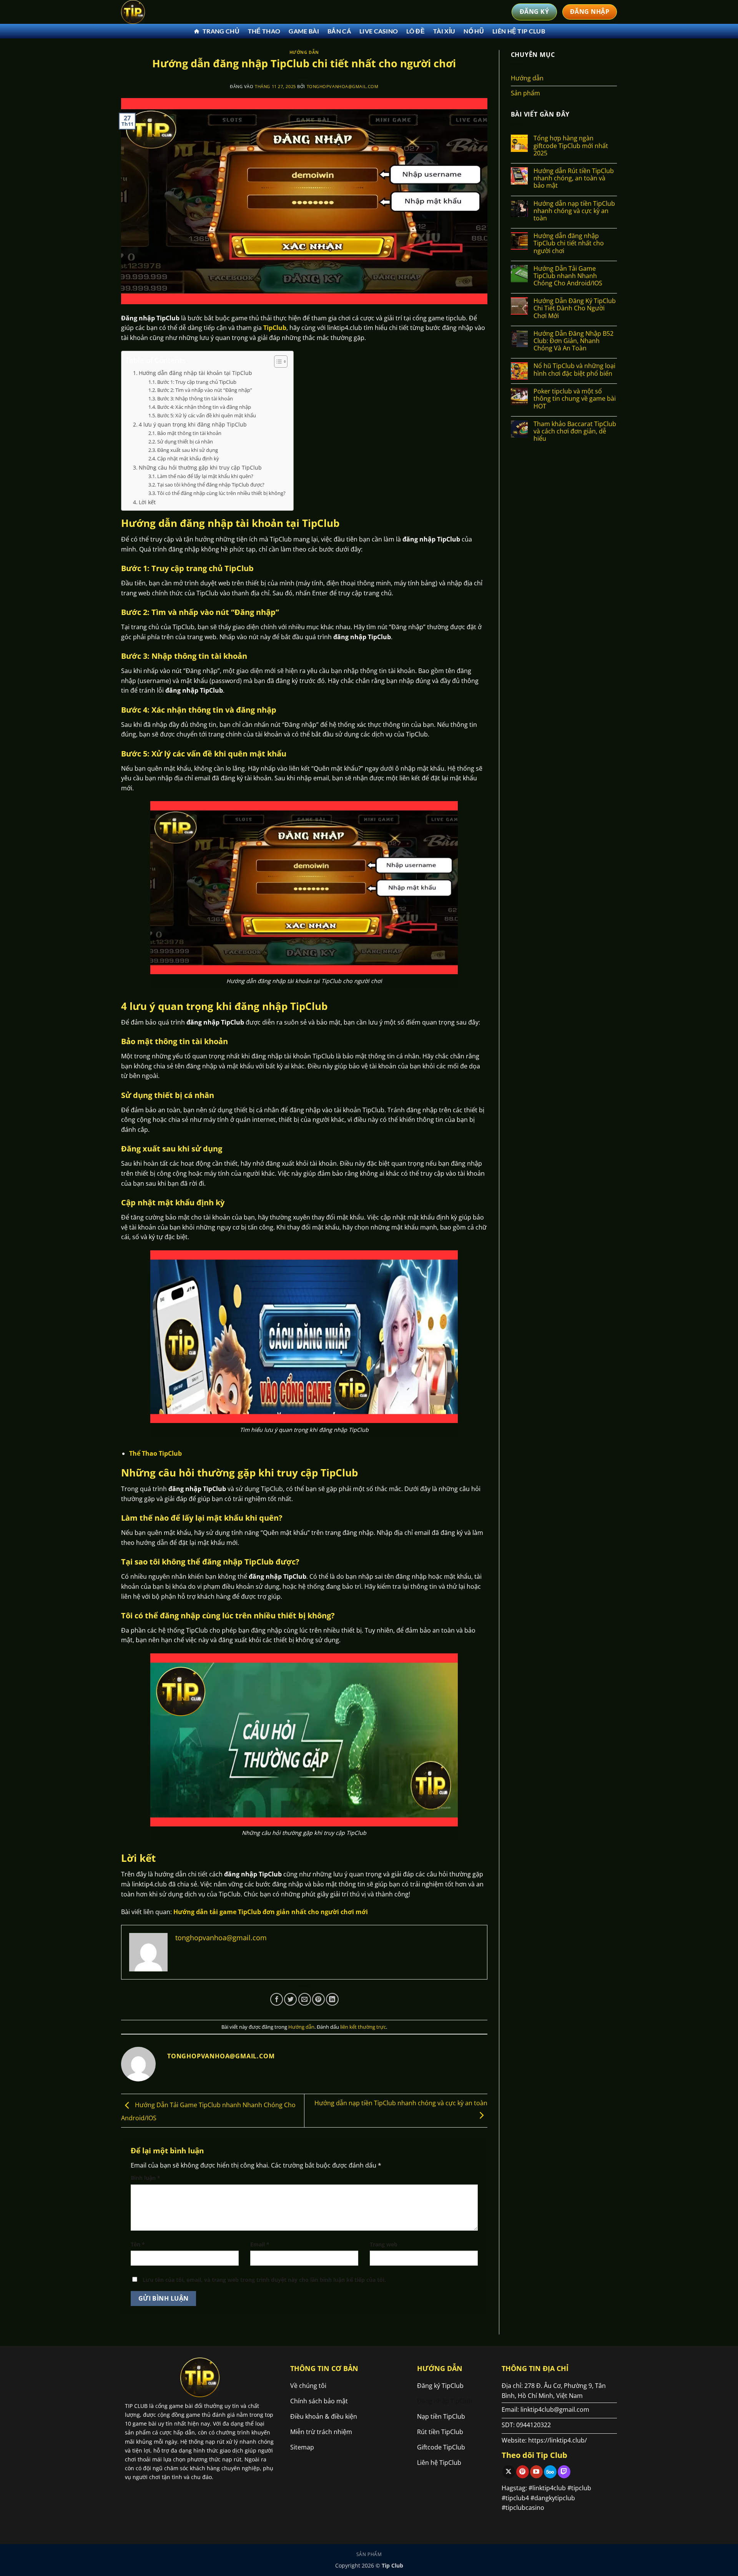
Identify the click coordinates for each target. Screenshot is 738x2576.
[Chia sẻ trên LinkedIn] (332, 1999)
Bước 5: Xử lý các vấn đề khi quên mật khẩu (207, 415)
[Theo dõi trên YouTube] (536, 2472)
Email (260, 2244)
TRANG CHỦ (221, 31)
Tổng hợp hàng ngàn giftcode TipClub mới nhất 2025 (571, 146)
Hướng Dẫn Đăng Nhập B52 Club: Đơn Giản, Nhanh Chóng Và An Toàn (573, 341)
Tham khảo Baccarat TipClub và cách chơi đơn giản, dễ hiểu (575, 432)
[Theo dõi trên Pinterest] (523, 2472)
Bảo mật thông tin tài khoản (189, 433)
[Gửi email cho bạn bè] (305, 1999)
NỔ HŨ (474, 31)
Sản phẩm (525, 93)
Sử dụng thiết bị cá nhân (185, 442)
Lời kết (147, 502)
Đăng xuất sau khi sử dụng (188, 450)
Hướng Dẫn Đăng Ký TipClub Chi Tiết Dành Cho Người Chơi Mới (575, 308)
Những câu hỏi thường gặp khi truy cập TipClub (200, 467)
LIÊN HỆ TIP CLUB (519, 31)
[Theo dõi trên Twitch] (564, 2472)
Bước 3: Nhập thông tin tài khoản (195, 398)
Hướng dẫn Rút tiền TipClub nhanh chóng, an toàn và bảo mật (574, 178)
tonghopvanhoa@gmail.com (343, 86)
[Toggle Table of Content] (277, 362)
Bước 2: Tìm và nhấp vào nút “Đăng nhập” (205, 390)
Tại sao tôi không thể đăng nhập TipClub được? (211, 485)
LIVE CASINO (379, 31)
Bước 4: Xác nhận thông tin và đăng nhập (204, 407)
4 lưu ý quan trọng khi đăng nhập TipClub (193, 424)
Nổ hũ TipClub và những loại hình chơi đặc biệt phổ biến (574, 370)
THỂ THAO (264, 31)
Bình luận (145, 2178)
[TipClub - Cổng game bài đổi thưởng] (160, 12)
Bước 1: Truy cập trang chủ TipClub (197, 382)
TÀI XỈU (444, 31)
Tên (138, 2244)
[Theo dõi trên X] (509, 2472)
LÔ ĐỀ (416, 31)
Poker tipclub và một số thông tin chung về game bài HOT (575, 399)
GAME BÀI (304, 31)
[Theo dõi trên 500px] (550, 2472)
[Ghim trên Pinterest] (318, 1999)
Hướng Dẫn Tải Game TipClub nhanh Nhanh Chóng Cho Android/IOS (568, 276)
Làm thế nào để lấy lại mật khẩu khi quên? (205, 476)
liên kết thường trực (363, 2027)
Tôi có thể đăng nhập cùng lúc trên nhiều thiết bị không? (221, 493)
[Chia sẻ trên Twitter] (290, 1999)
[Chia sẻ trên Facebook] (277, 1999)
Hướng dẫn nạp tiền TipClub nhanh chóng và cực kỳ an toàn (574, 211)
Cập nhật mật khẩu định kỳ (188, 458)
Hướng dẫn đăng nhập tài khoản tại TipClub (195, 373)
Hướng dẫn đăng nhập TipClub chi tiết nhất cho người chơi (569, 243)
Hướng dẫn (304, 52)
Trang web (384, 2244)
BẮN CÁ (339, 31)
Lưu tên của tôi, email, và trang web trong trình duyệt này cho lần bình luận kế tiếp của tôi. (264, 2280)
